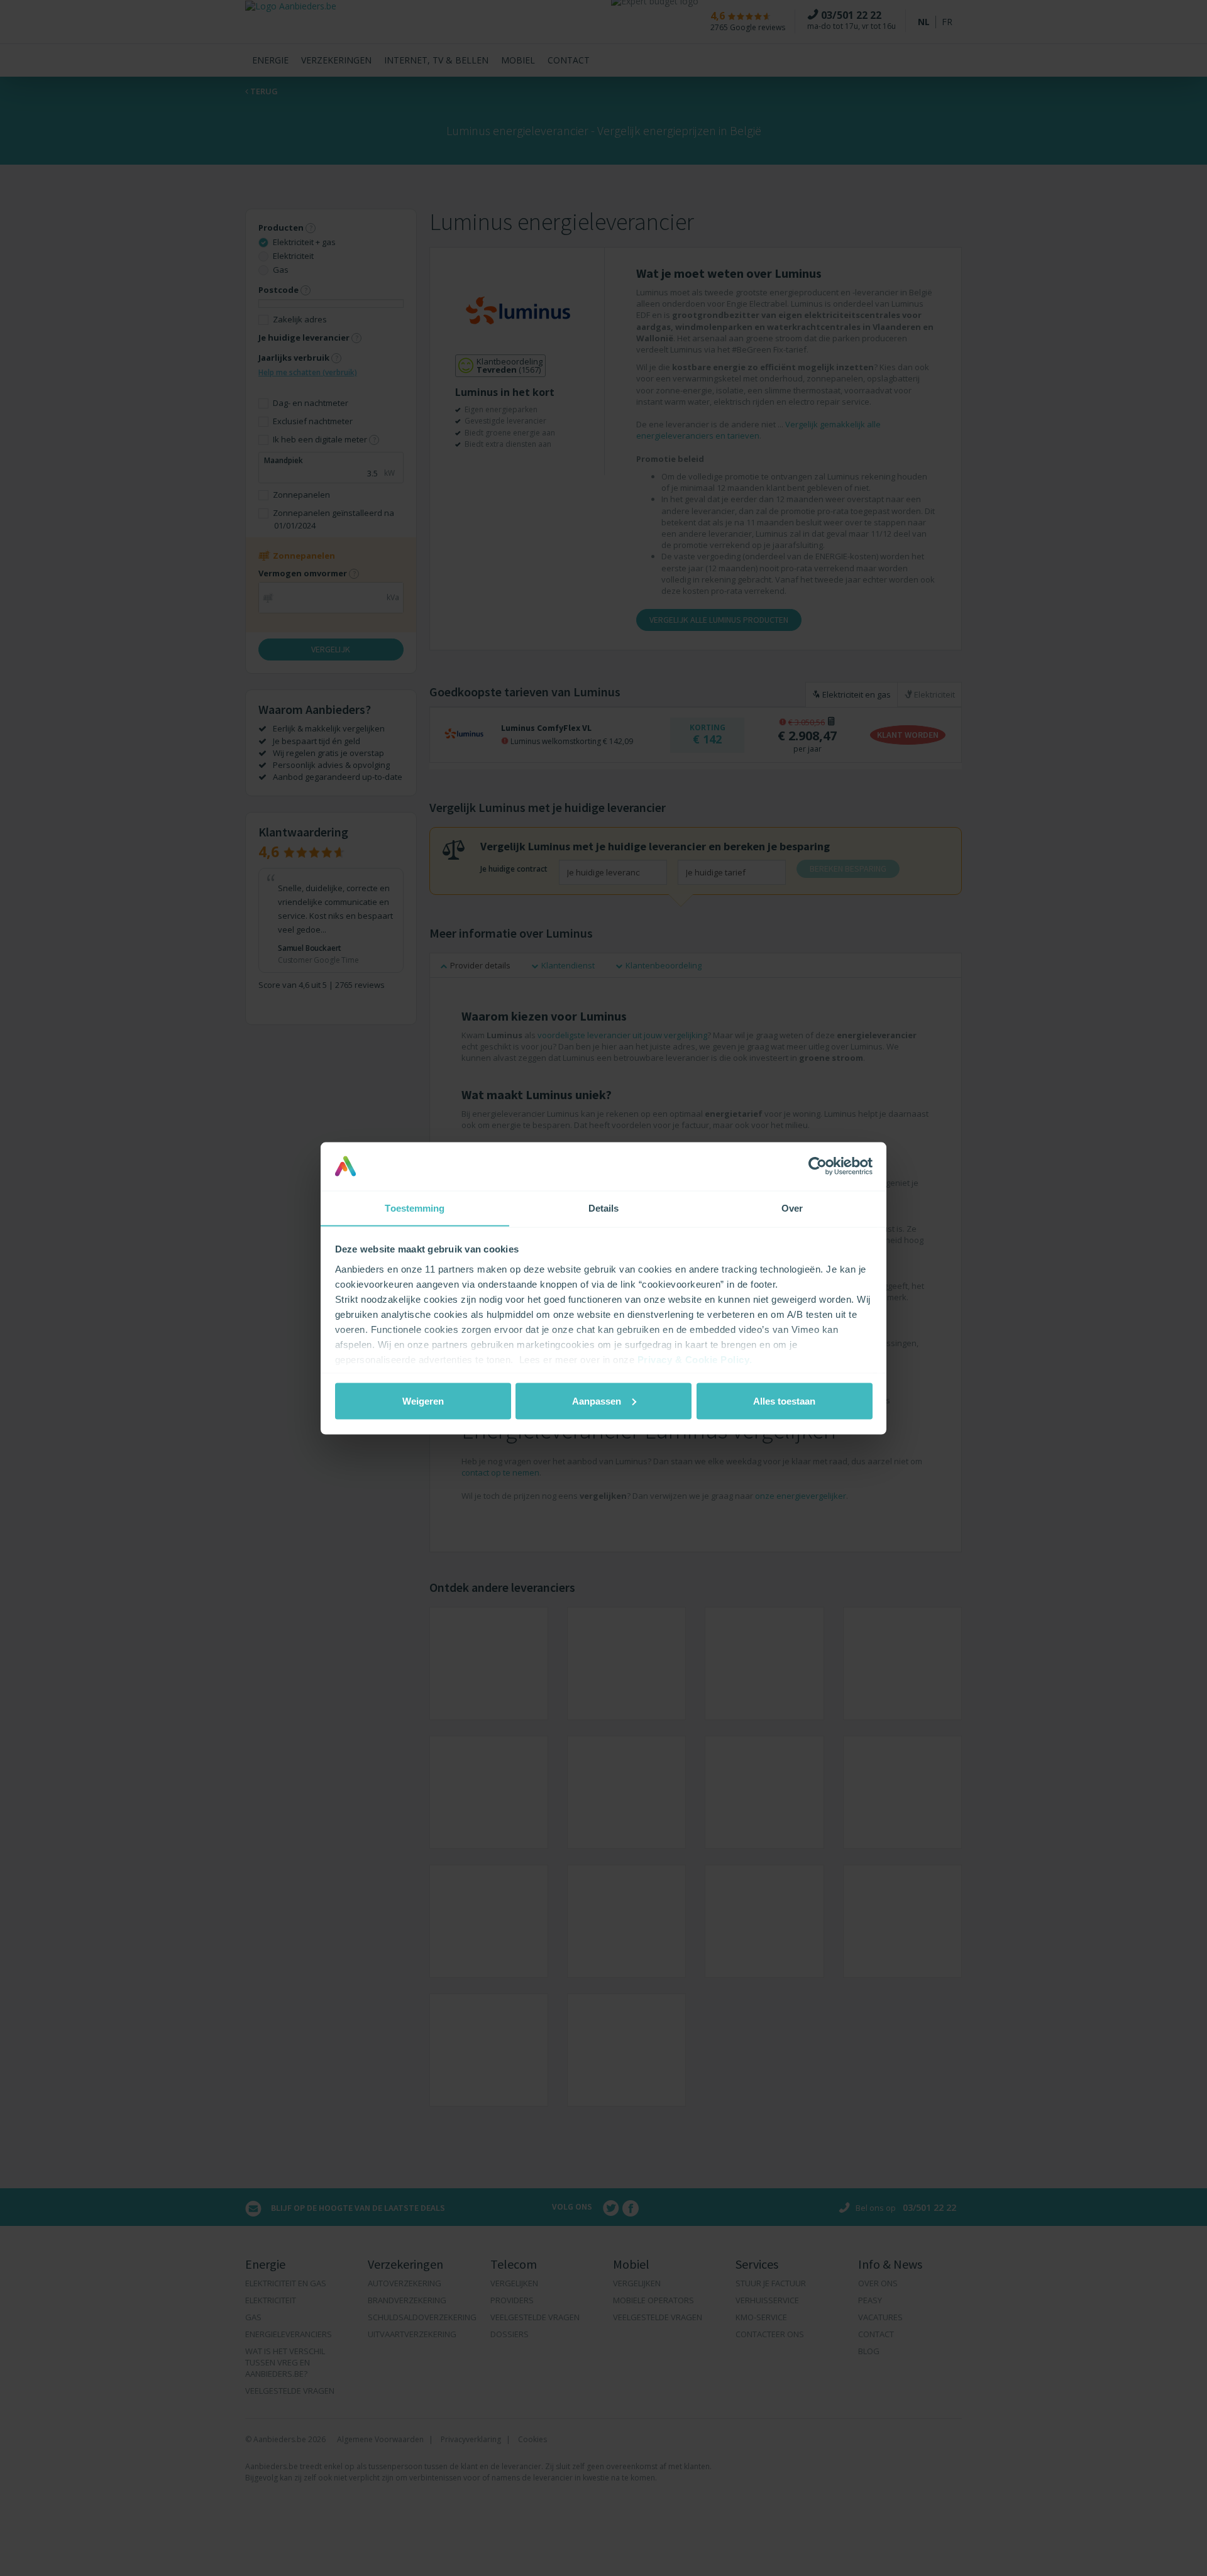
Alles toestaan (784, 1400)
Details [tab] (604, 1208)
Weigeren (423, 1400)
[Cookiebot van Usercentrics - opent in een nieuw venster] (818, 1166)
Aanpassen (597, 1400)
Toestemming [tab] (415, 1208)
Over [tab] (792, 1208)
